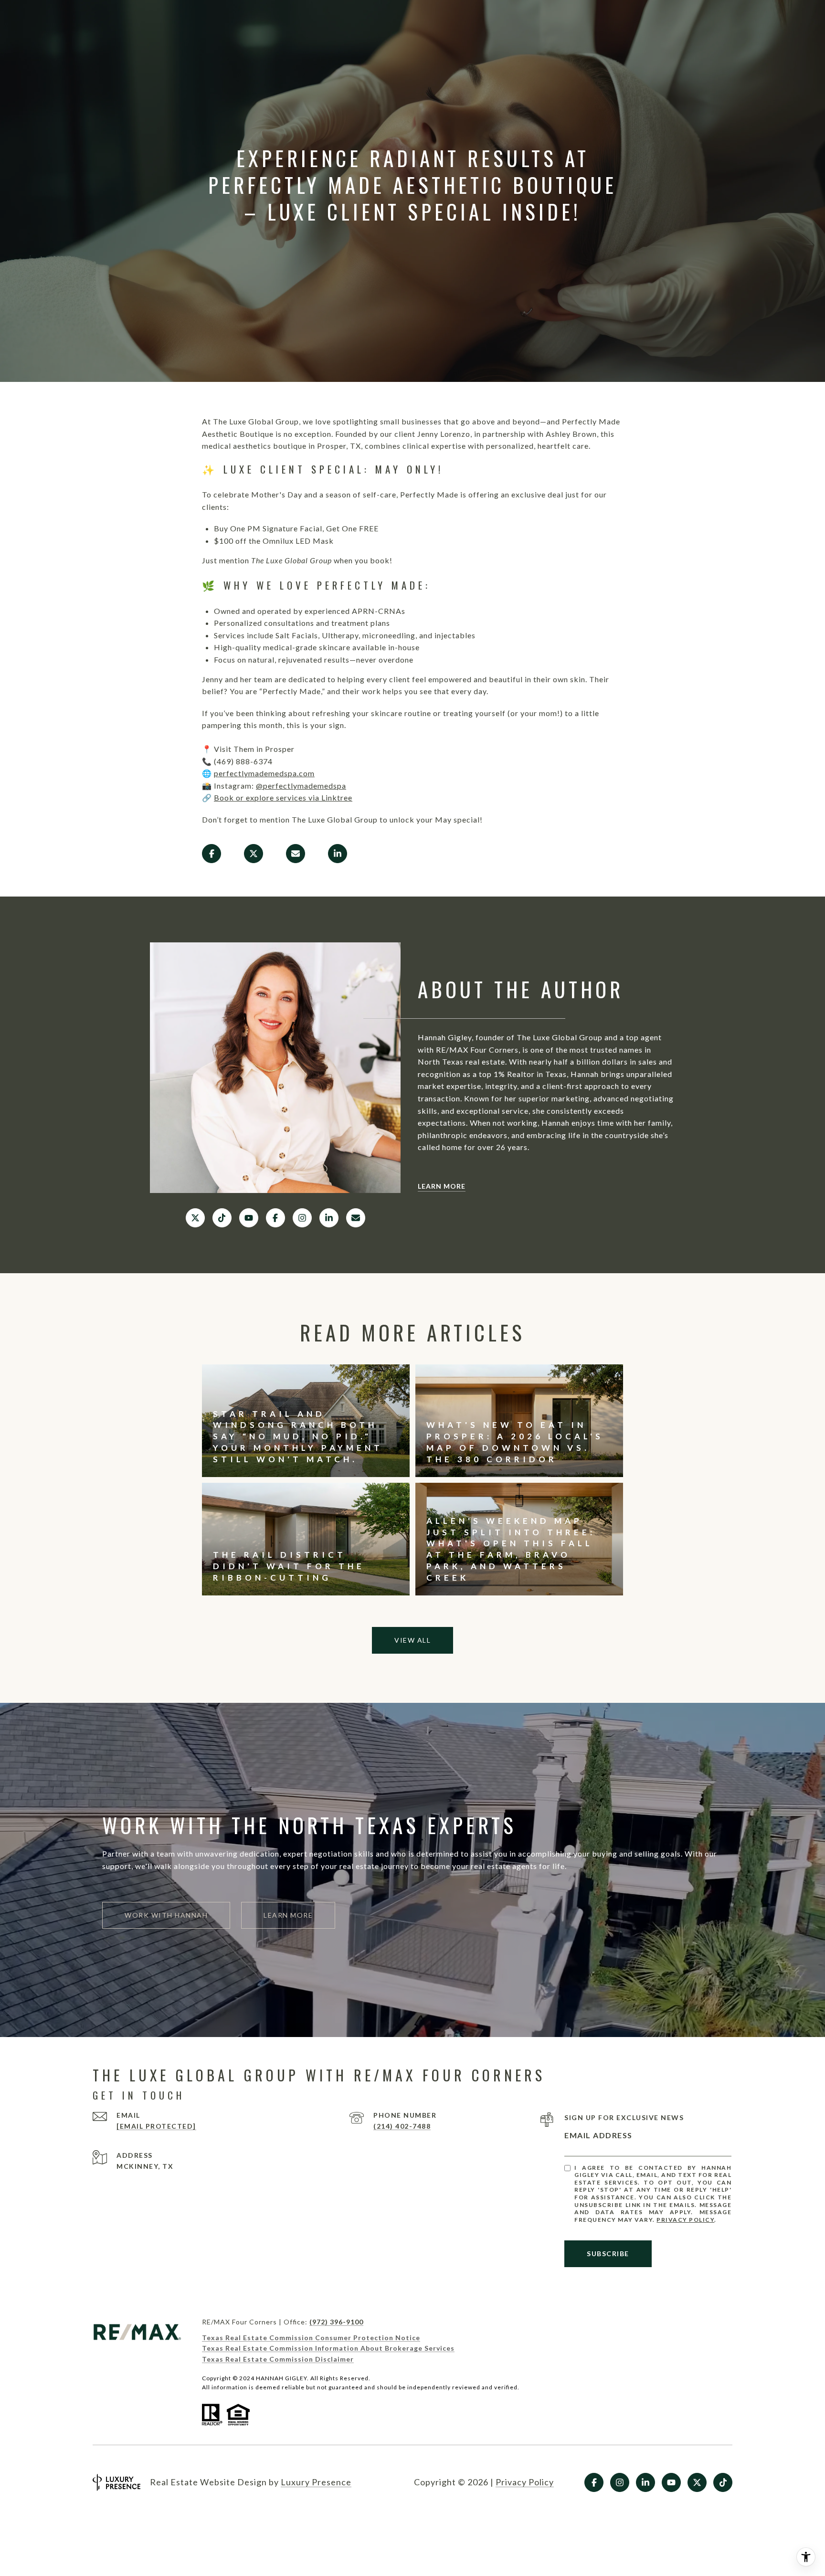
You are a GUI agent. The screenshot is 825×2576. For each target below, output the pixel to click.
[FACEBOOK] (275, 1218)
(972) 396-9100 (336, 2322)
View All (412, 1640)
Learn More (288, 1915)
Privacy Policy (685, 2220)
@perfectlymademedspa (301, 786)
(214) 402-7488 (402, 2126)
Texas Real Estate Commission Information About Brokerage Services (328, 2348)
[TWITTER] (195, 1218)
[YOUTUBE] (249, 1218)
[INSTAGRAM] (302, 1218)
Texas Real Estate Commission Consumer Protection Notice (311, 2338)
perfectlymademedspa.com (264, 773)
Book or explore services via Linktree (283, 797)
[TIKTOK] (222, 1218)
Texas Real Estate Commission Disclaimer (278, 2359)
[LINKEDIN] (329, 1218)
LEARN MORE (442, 1186)
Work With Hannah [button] (166, 1915)
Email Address (598, 2135)
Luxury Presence (316, 2482)
